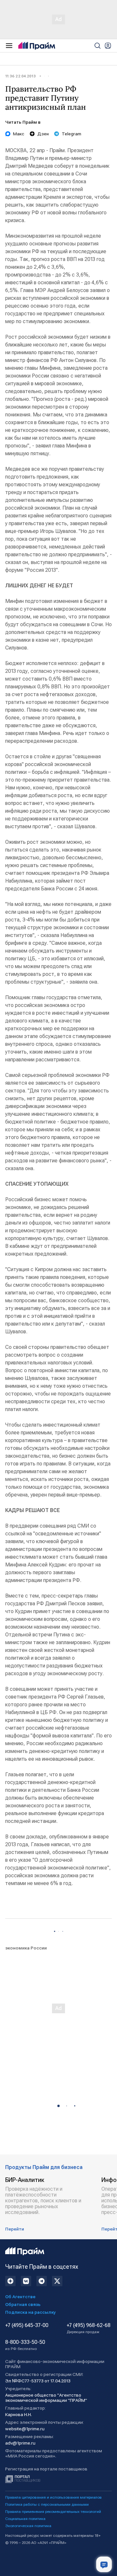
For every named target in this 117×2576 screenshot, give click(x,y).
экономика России (26, 1948)
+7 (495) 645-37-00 (27, 2325)
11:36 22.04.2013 (20, 76)
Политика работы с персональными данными (47, 2504)
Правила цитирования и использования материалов (53, 2497)
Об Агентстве (20, 2297)
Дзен (43, 134)
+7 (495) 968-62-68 (89, 2328)
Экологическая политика (28, 2526)
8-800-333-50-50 (25, 2345)
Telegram (71, 134)
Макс (19, 134)
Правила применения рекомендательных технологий (53, 2512)
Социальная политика (25, 2519)
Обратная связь (23, 2304)
